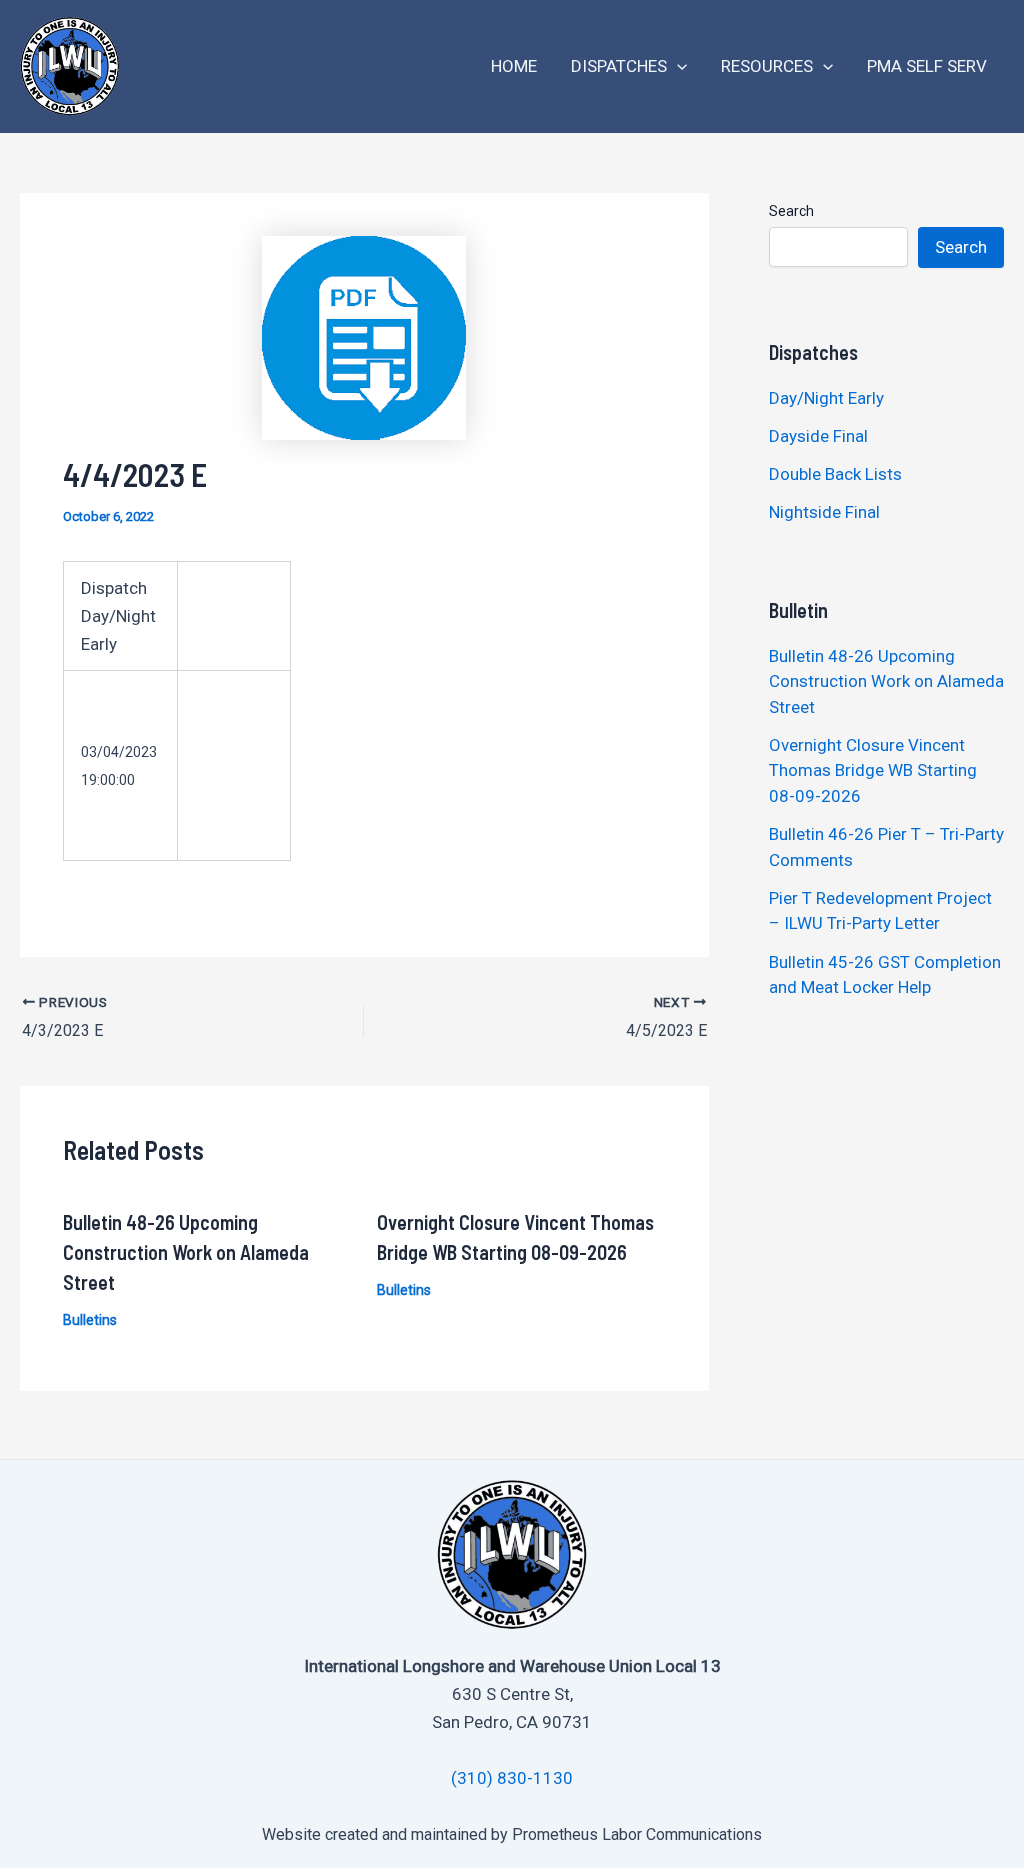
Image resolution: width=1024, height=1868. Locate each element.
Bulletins (90, 1320)
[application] (677, 66)
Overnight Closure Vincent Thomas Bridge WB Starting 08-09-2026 (873, 770)
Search (791, 211)
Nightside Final (824, 512)
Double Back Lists (837, 474)
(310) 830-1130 (512, 1778)
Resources (767, 66)
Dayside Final (818, 436)
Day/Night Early (826, 398)
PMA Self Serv (927, 66)
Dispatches (619, 66)
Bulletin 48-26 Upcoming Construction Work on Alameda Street (186, 1252)
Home (514, 66)
